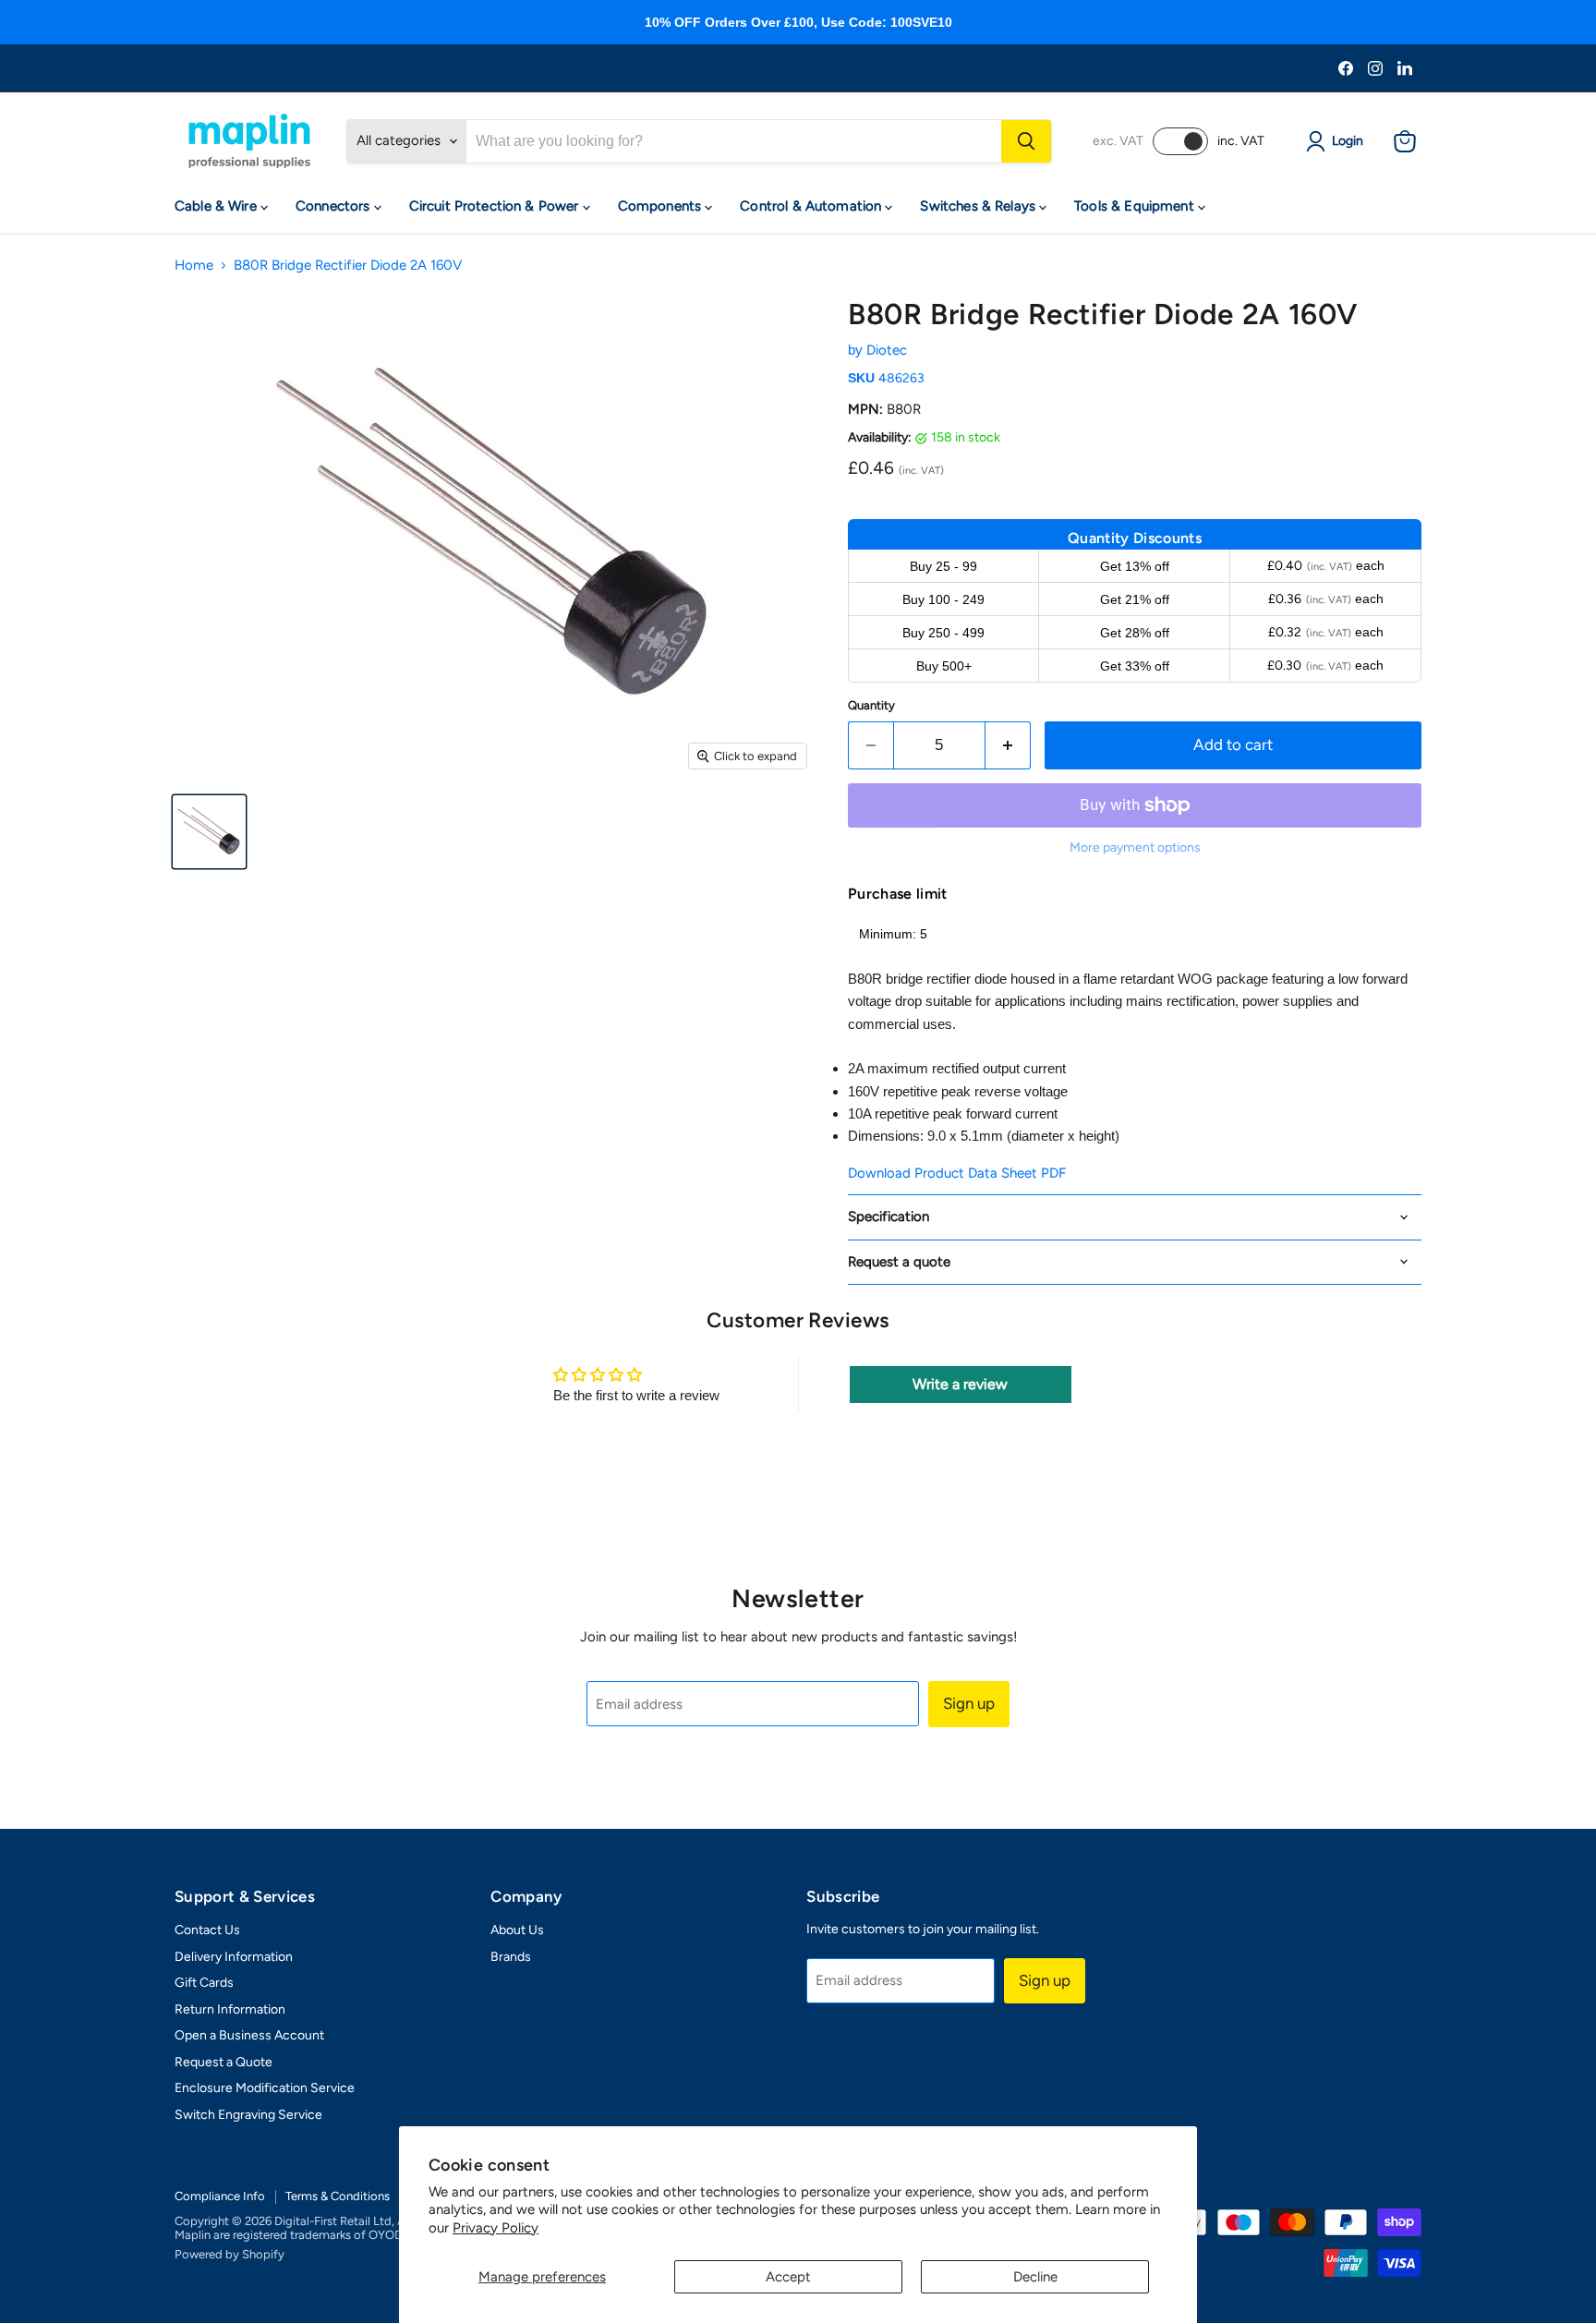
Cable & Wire (218, 206)
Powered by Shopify (230, 2254)
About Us (517, 1930)
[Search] (1026, 141)
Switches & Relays (979, 206)
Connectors (335, 206)
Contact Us (207, 1930)
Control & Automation (812, 206)
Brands (511, 1957)
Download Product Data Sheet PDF (957, 1173)
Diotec (887, 350)
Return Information (230, 2009)
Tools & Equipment (1136, 206)
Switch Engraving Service (248, 2115)
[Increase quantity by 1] (1008, 745)
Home (194, 266)
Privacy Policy (496, 2228)
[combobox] (734, 141)
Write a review (960, 1384)
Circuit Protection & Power (496, 206)
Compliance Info (220, 2196)
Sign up (969, 1703)
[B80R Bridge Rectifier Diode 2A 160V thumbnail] (209, 832)
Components (662, 206)
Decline (1035, 2277)
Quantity (871, 705)
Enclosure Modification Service (265, 2088)
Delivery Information (234, 1957)
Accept (788, 2277)
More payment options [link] (1135, 848)
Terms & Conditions (338, 2196)
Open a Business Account (249, 2035)
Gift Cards (204, 1983)
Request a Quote (224, 2062)
